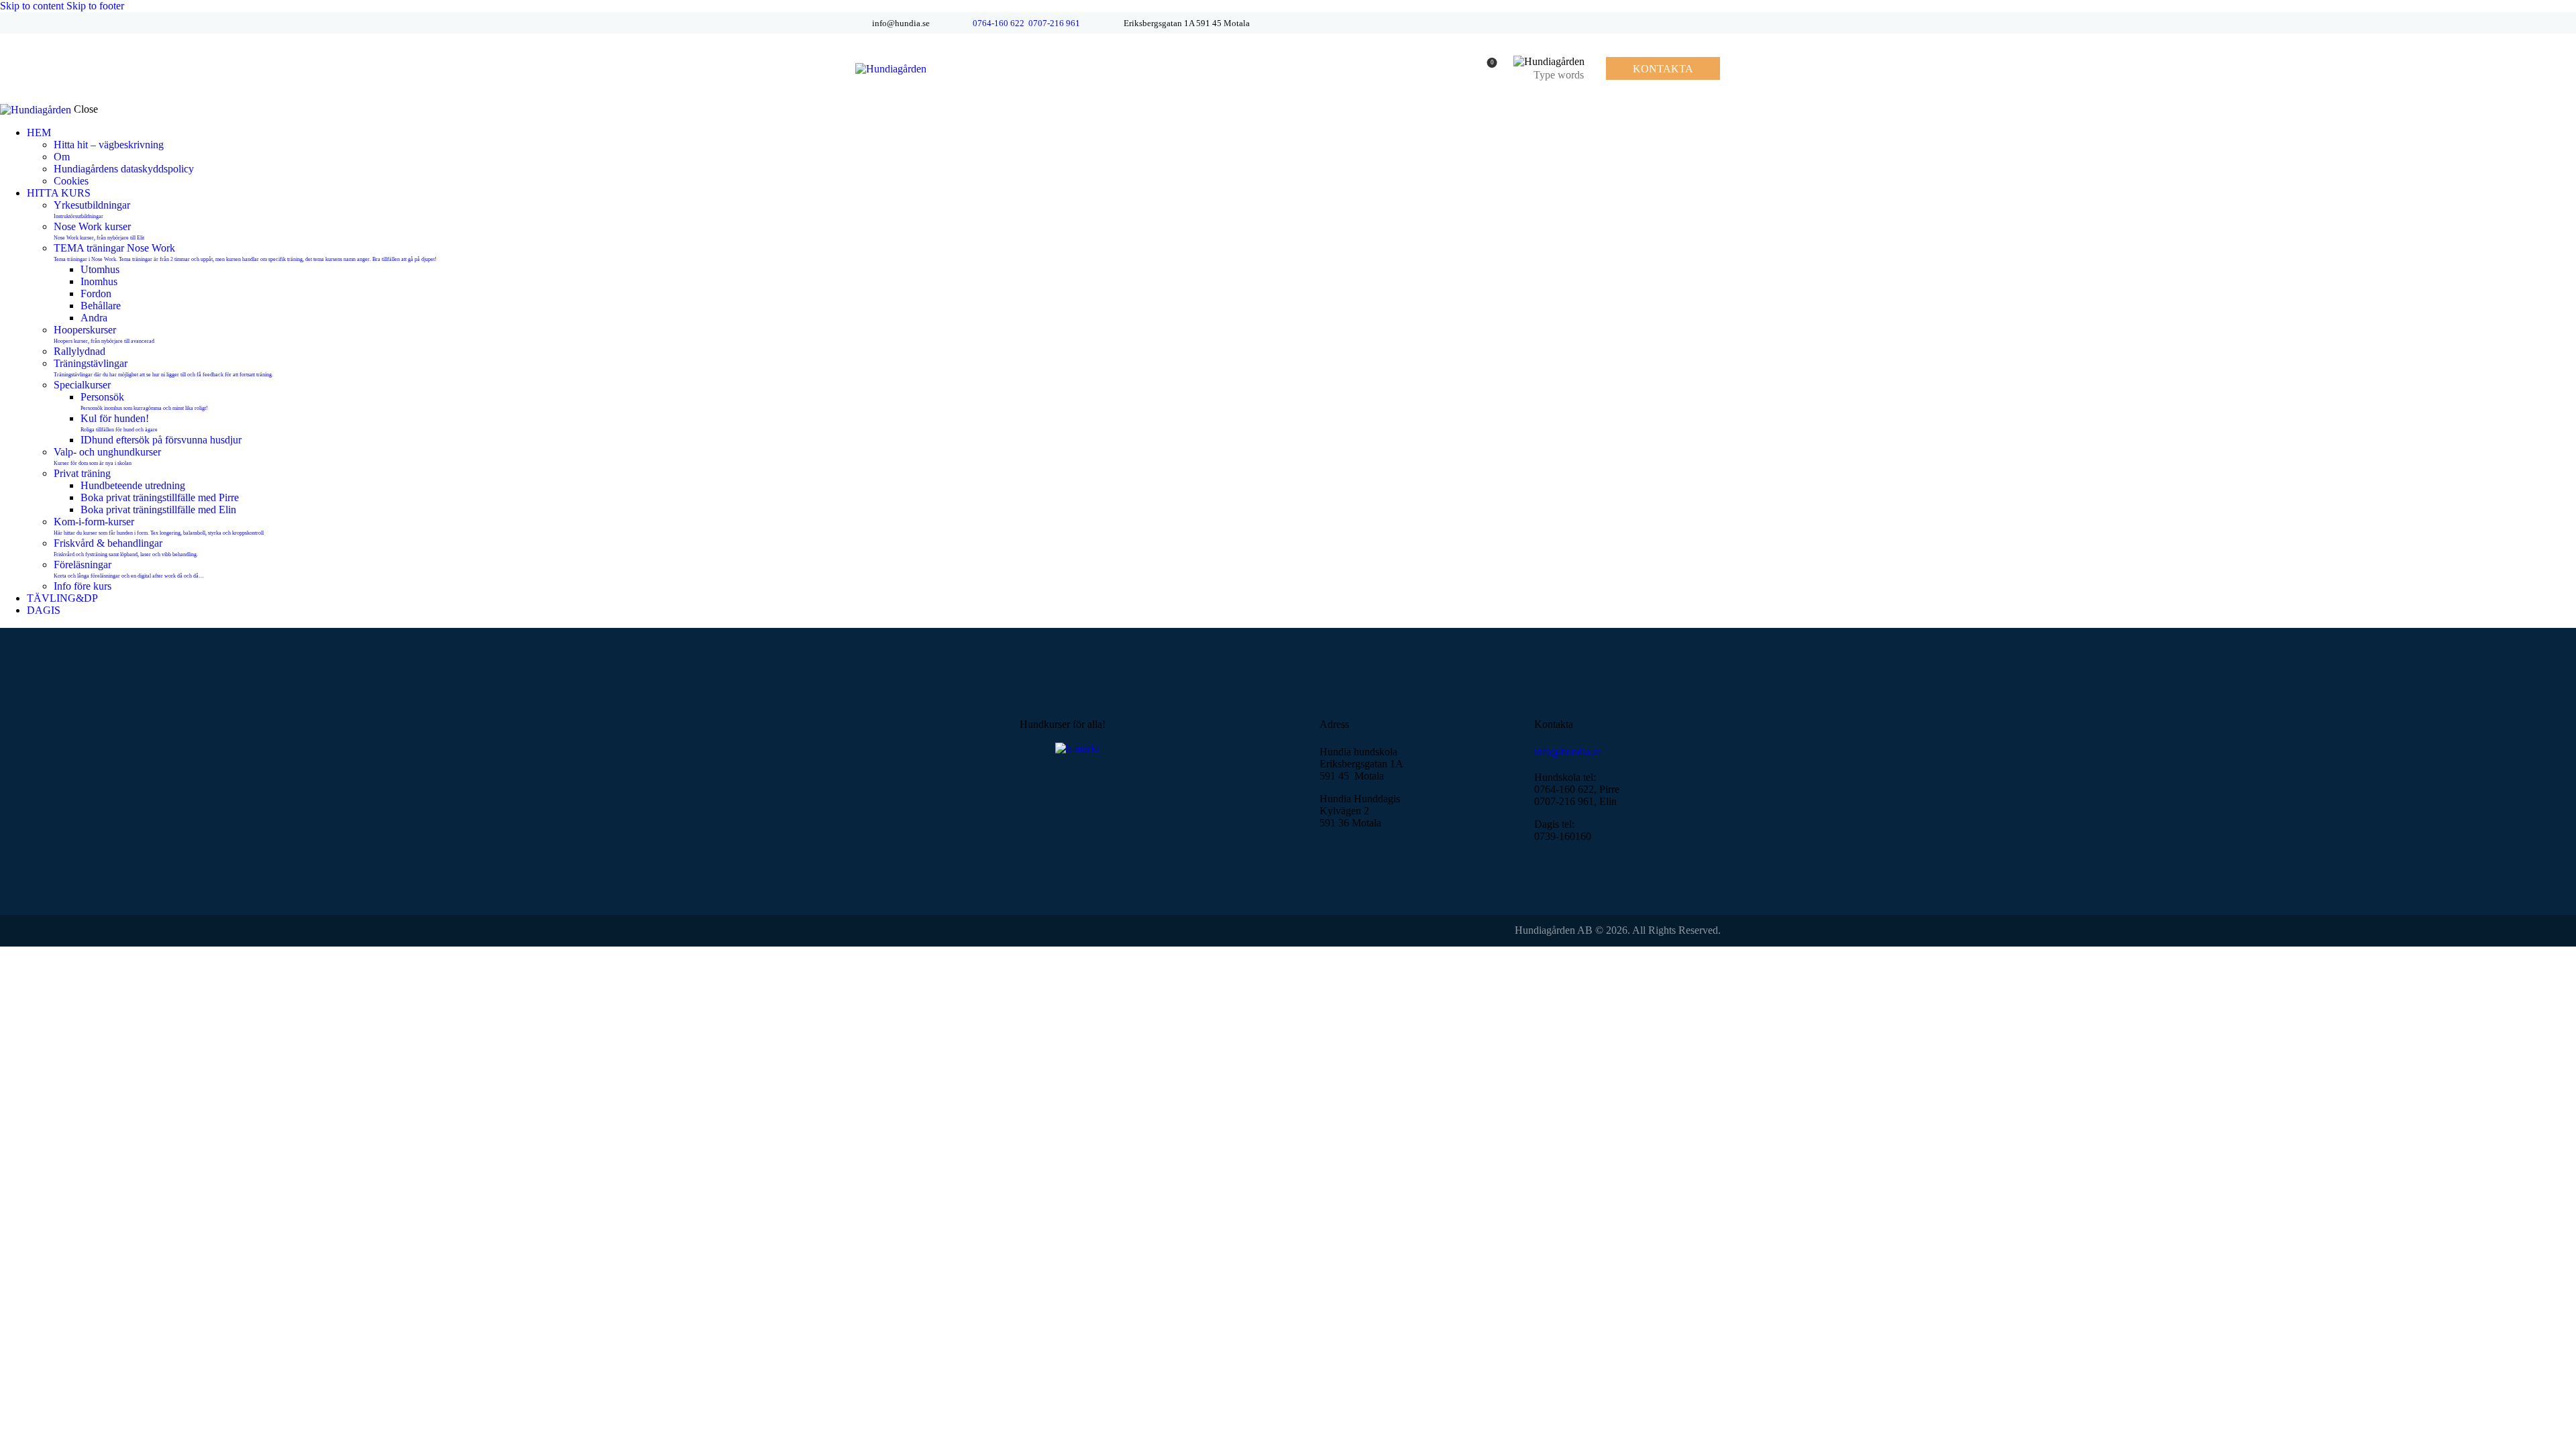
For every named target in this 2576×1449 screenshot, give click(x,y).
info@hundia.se (1568, 752)
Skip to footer (95, 6)
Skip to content (32, 6)
